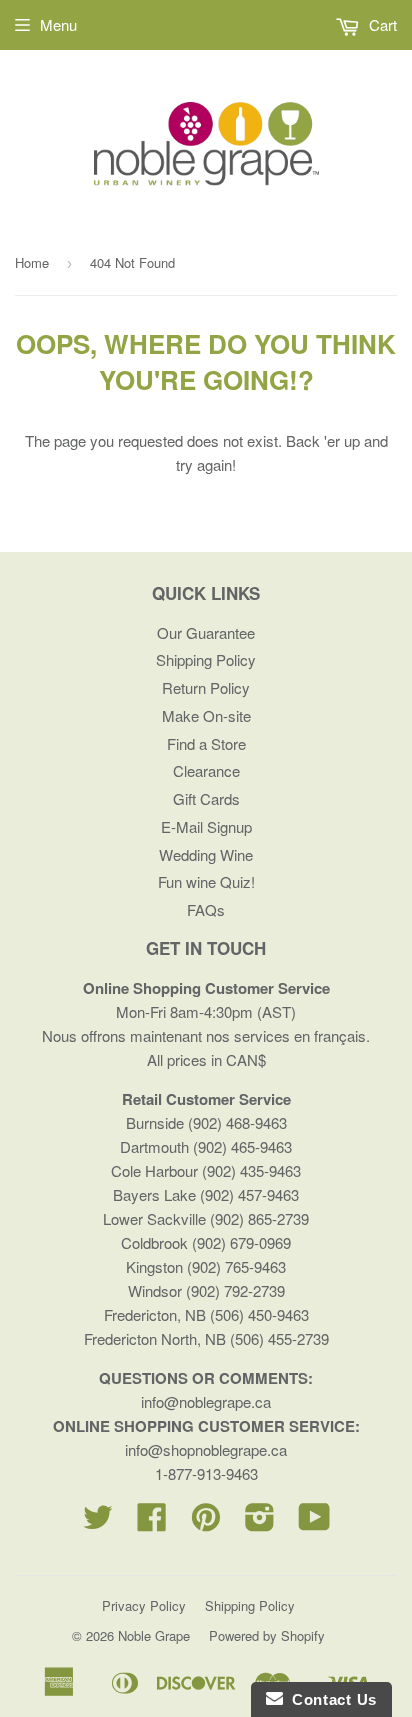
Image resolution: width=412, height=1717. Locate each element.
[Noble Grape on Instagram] (260, 1522)
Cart (381, 24)
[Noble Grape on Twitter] (98, 1522)
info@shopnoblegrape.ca (206, 1449)
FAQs (206, 909)
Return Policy (206, 687)
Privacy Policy (144, 1605)
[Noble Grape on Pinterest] (206, 1522)
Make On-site (206, 715)
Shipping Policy (206, 659)
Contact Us (330, 1699)
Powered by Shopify (267, 1635)
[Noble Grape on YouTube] (314, 1522)
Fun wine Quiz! (206, 881)
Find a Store (206, 743)
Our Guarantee (206, 632)
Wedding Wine (206, 854)
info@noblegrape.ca (206, 1401)
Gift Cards (206, 798)
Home (32, 262)
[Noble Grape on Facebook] (152, 1522)
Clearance (206, 770)
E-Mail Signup (206, 826)
